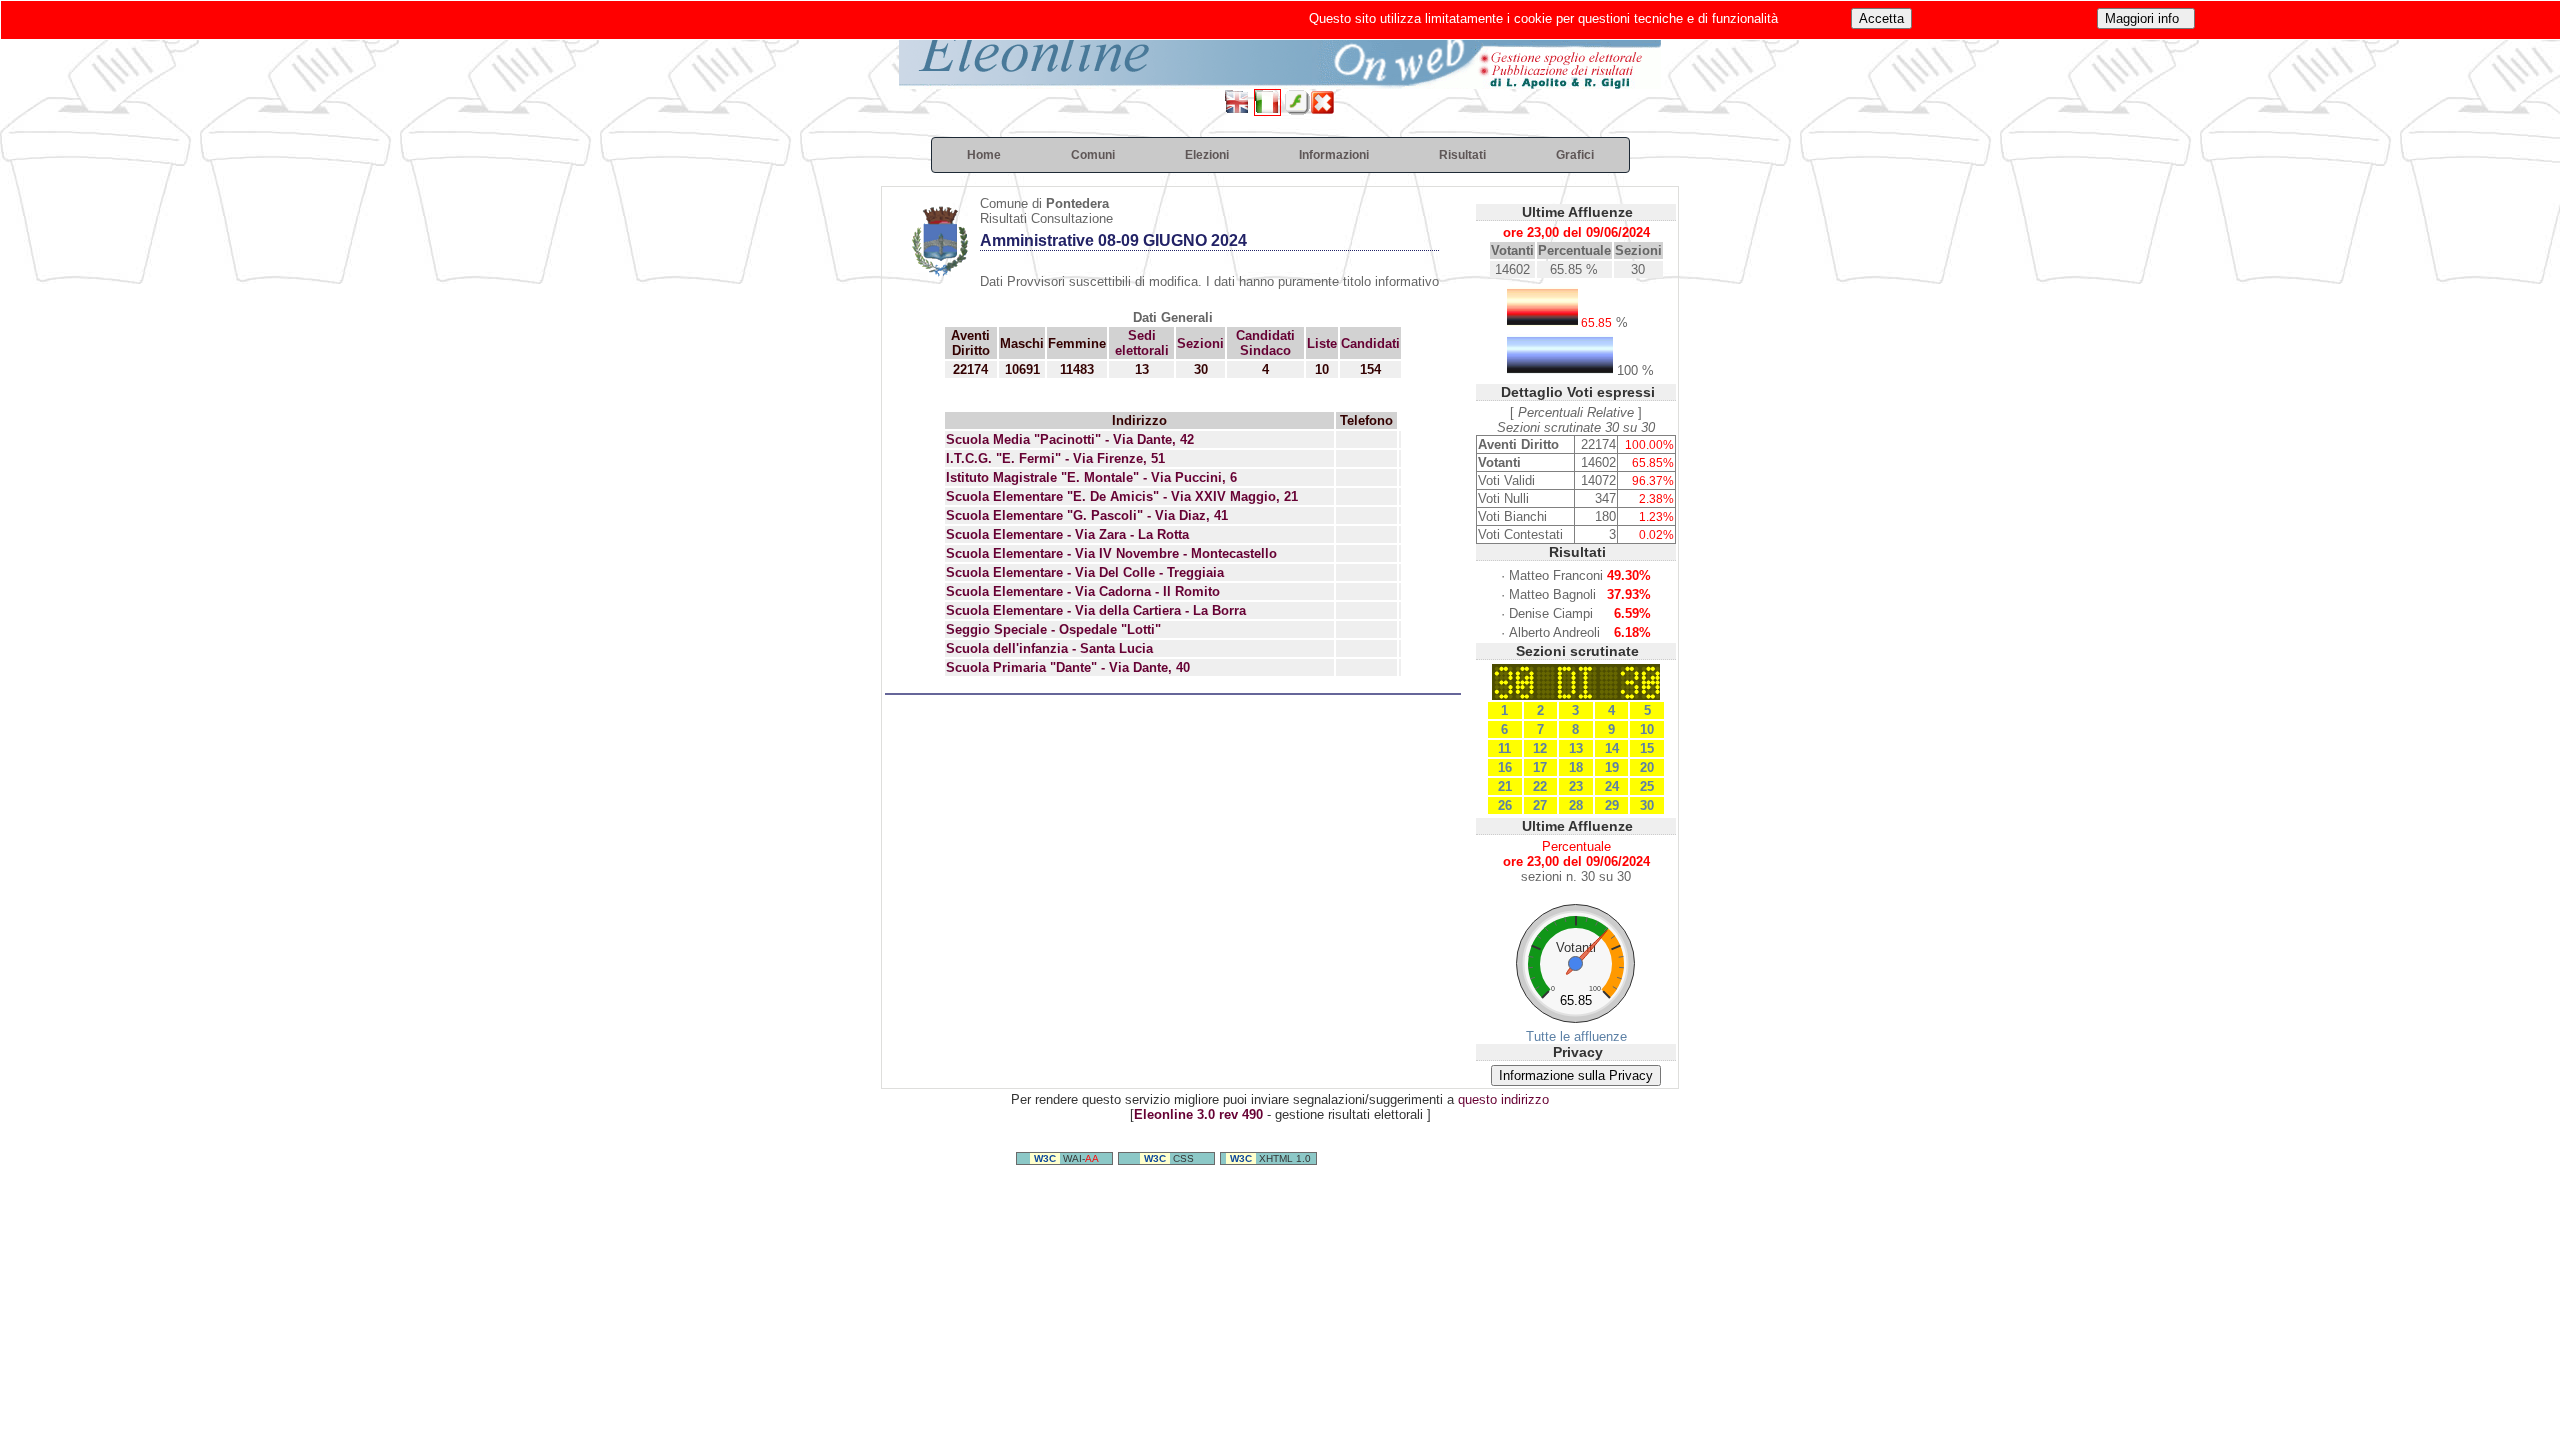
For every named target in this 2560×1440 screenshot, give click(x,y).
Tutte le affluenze (1576, 1036)
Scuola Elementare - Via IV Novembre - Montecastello (1111, 553)
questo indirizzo (1503, 1099)
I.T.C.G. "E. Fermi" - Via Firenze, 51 (1055, 458)
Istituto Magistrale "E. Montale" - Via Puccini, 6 (1091, 477)
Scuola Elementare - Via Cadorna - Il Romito (1083, 591)
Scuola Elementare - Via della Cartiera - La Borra (1096, 610)
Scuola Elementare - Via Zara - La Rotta (1067, 534)
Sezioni (1200, 343)
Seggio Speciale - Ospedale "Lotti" (1053, 629)
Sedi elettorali (1142, 343)
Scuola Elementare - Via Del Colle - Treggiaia (1085, 572)
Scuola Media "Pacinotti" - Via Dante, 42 (1070, 439)
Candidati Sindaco (1265, 343)
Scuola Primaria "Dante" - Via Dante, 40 (1068, 667)
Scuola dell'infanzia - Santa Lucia (1049, 648)
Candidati (1370, 343)
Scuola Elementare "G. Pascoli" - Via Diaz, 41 (1087, 515)
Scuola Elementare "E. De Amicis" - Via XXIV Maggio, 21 (1122, 496)
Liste (1322, 343)
